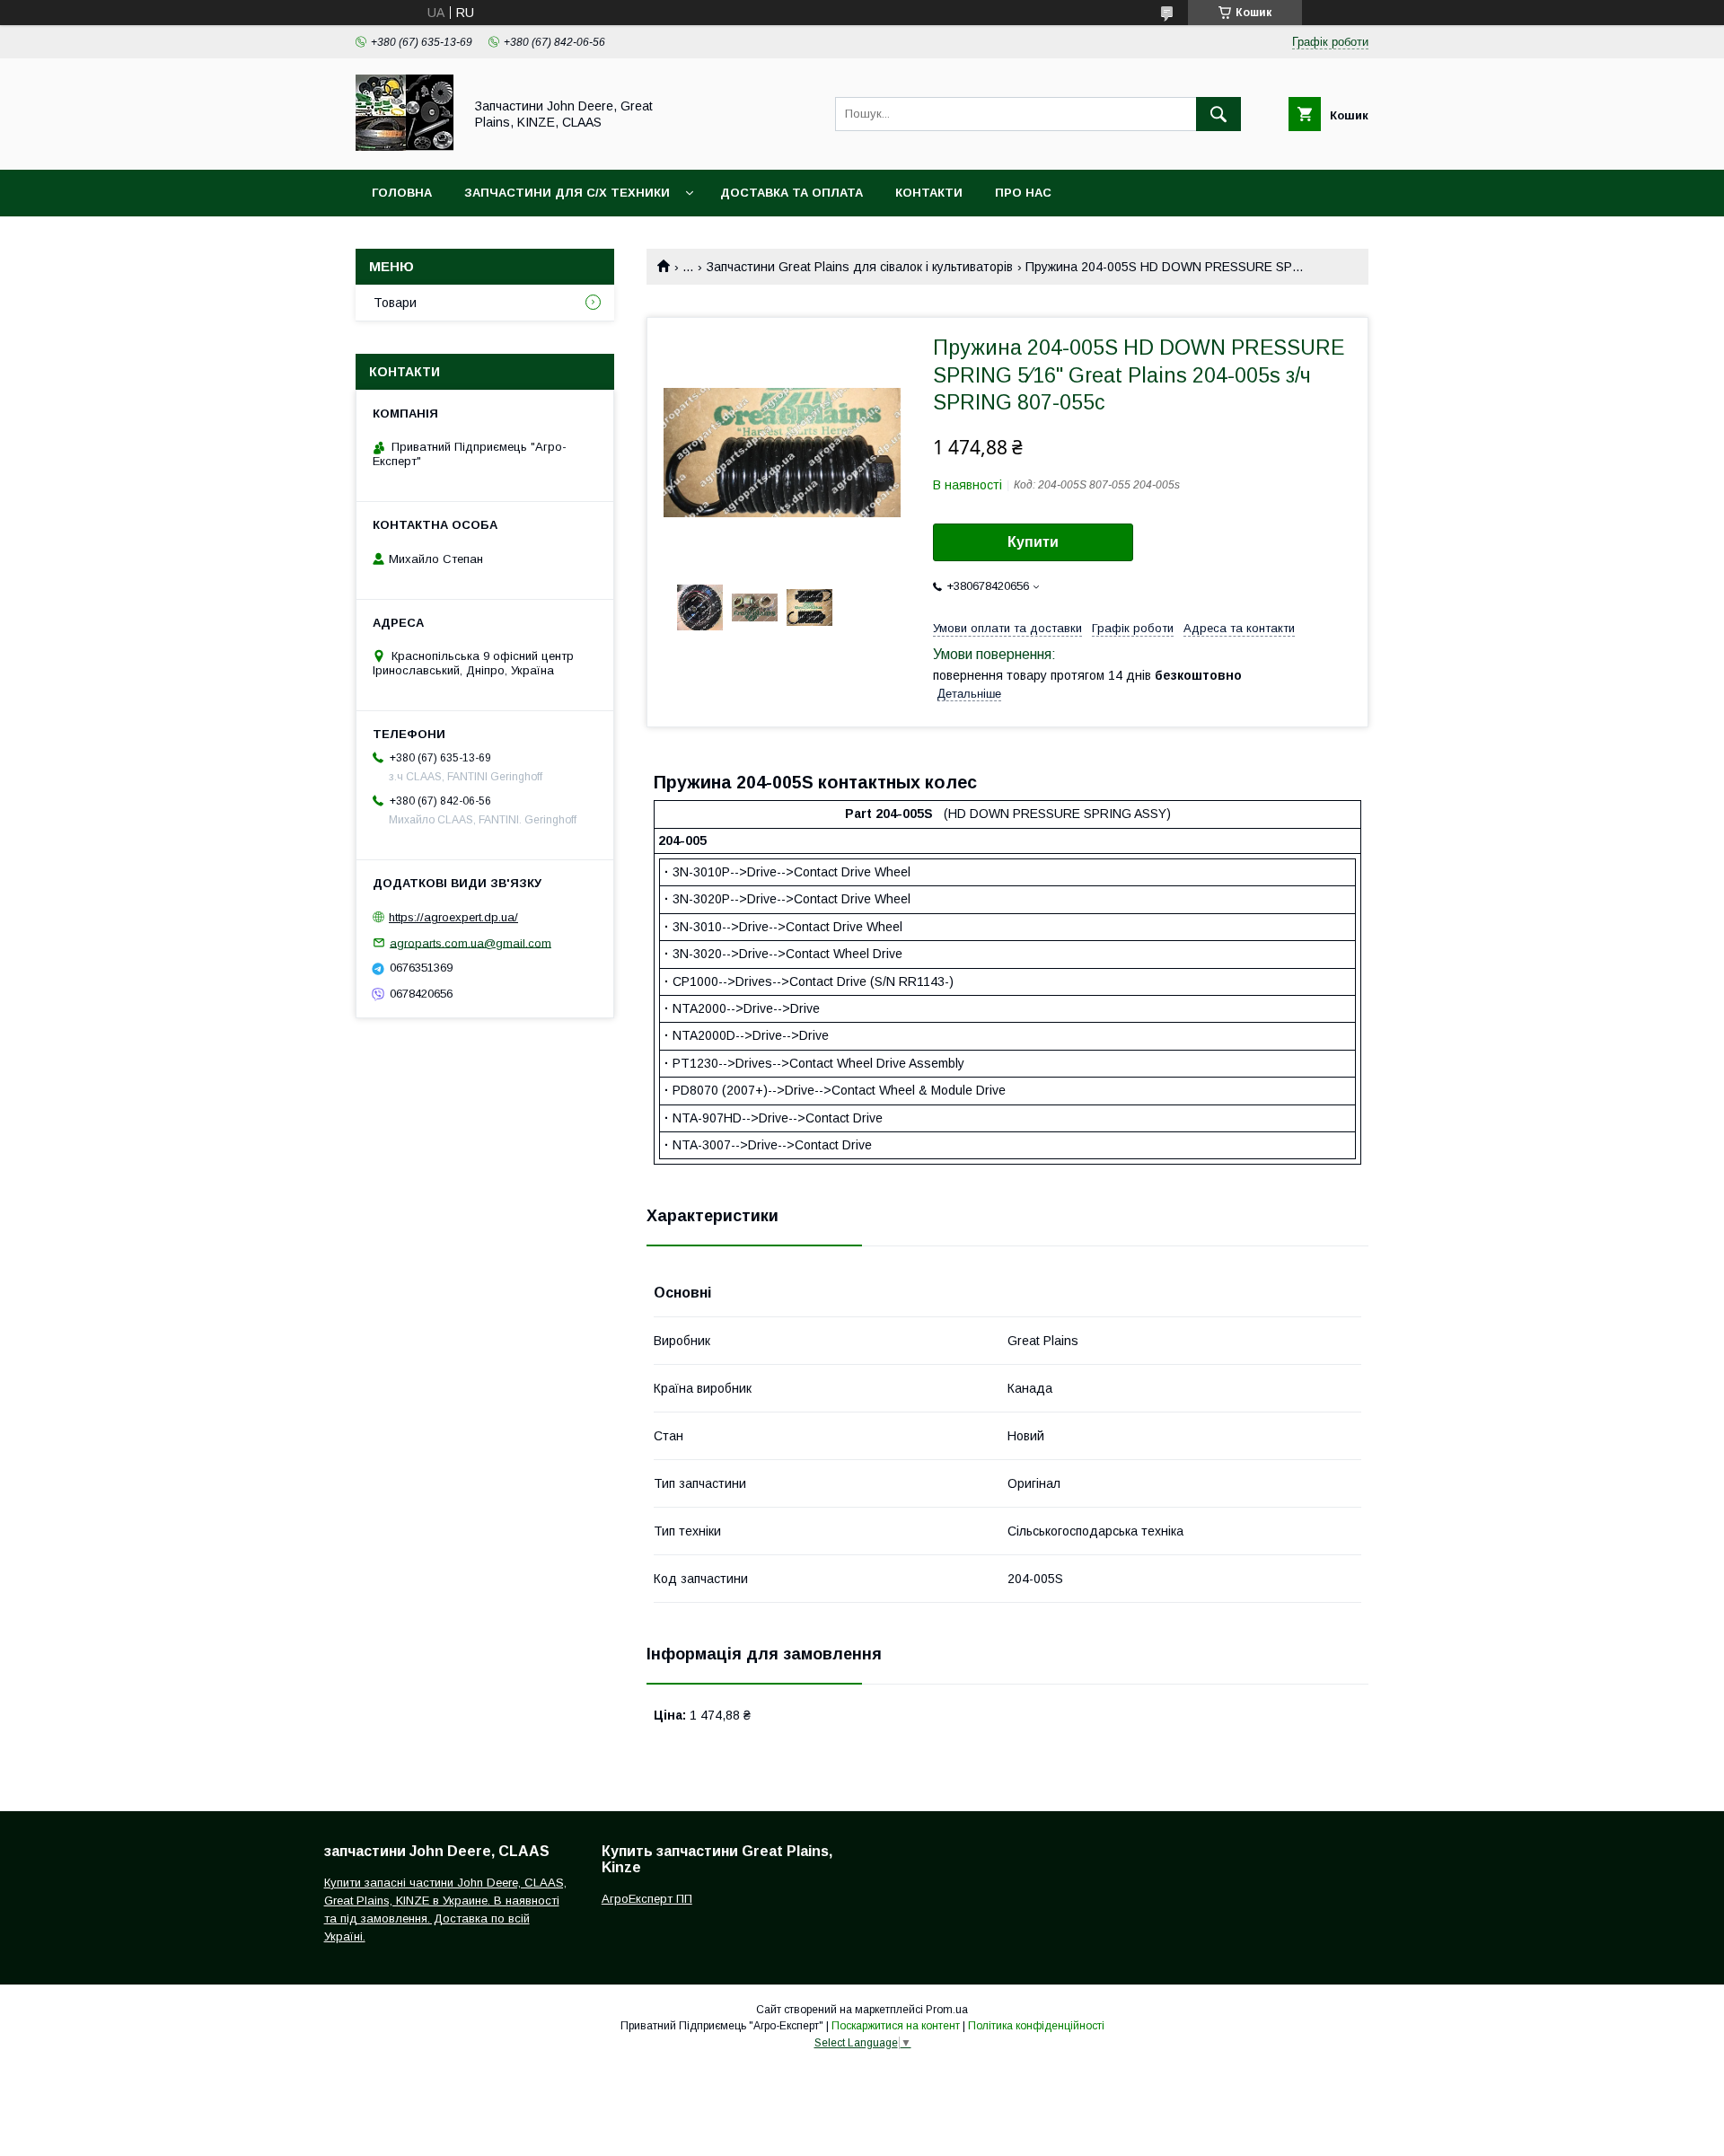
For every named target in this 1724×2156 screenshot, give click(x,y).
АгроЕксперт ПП (647, 1899)
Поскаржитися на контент (896, 2026)
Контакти (929, 193)
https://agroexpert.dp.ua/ (453, 917)
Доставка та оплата (792, 193)
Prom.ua (947, 2010)
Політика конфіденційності (1036, 2026)
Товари (395, 303)
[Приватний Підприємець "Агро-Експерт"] (405, 146)
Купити (1033, 542)
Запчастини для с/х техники (567, 193)
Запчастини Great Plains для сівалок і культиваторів (860, 267)
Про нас (1023, 193)
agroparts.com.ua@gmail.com (471, 942)
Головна (402, 193)
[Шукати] (1218, 114)
